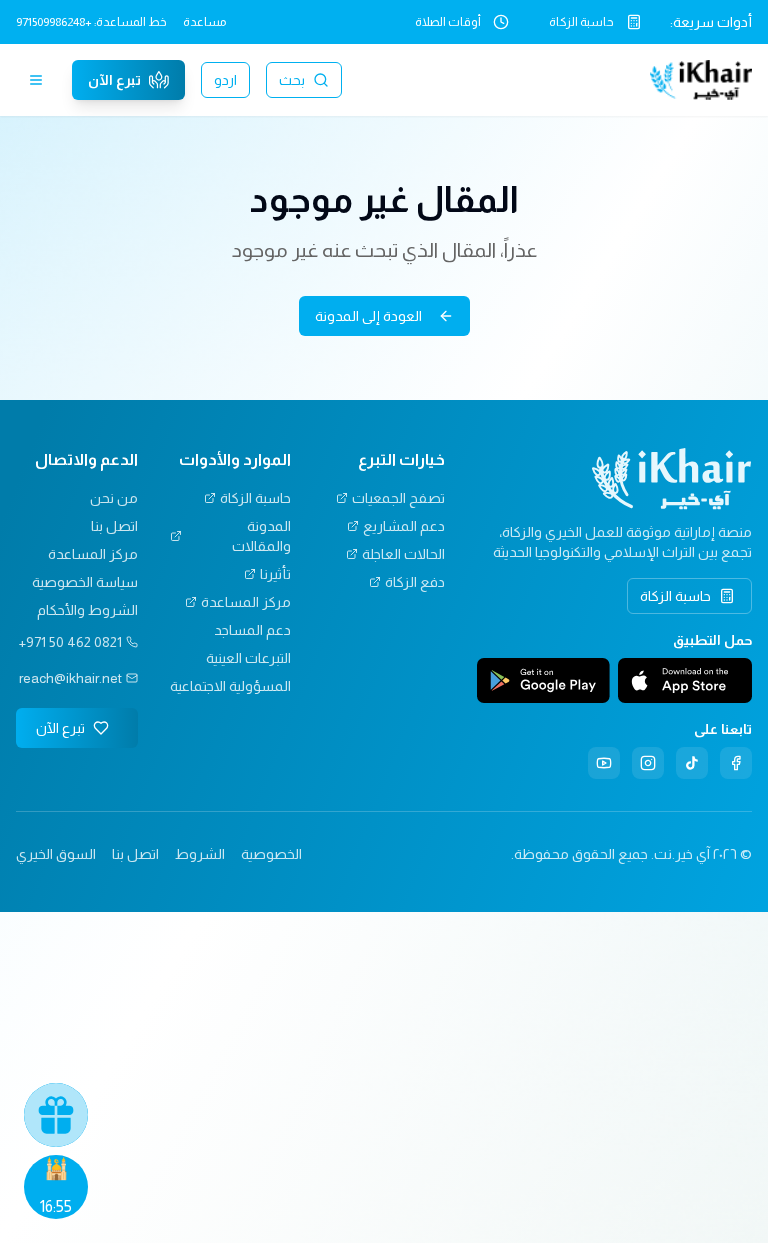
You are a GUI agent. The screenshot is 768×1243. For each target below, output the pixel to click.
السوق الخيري (56, 854)
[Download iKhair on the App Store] (685, 681)
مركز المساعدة (246, 602)
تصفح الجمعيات (398, 498)
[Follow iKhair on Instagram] (648, 763)
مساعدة (204, 22)
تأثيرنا (275, 574)
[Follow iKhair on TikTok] (692, 763)
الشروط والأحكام (87, 610)
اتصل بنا (114, 526)
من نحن (114, 498)
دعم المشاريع (404, 526)
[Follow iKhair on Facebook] (736, 763)
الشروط (200, 854)
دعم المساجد (252, 630)
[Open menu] (36, 80)
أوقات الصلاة (448, 22)
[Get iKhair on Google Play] (544, 681)
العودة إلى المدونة (368, 316)
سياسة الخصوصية (85, 582)
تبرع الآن (114, 80)
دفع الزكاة (415, 582)
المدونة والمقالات (261, 536)
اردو (225, 80)
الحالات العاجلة (403, 554)
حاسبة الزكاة (581, 22)
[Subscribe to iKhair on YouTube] (604, 763)
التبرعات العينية (248, 658)
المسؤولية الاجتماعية (230, 686)
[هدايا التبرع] (56, 1115)
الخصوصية (271, 854)
